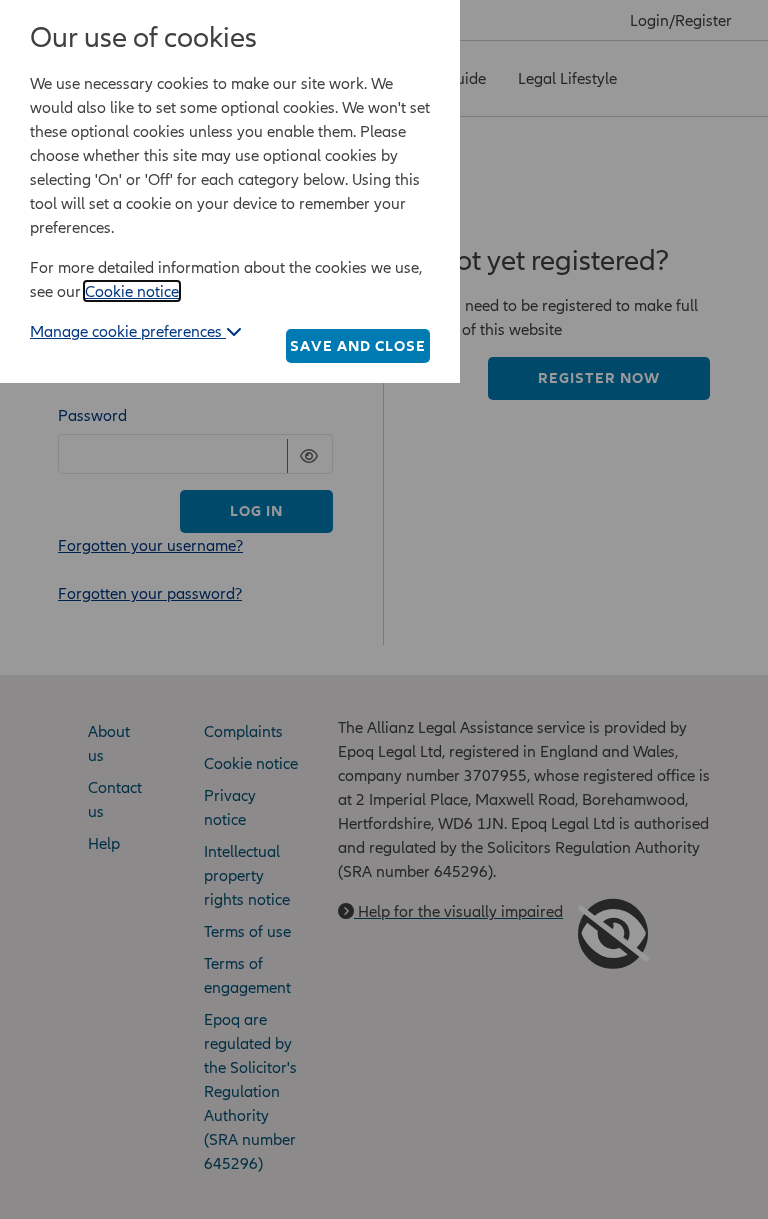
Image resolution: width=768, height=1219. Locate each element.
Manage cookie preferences (128, 331)
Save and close (358, 345)
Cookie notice (132, 291)
